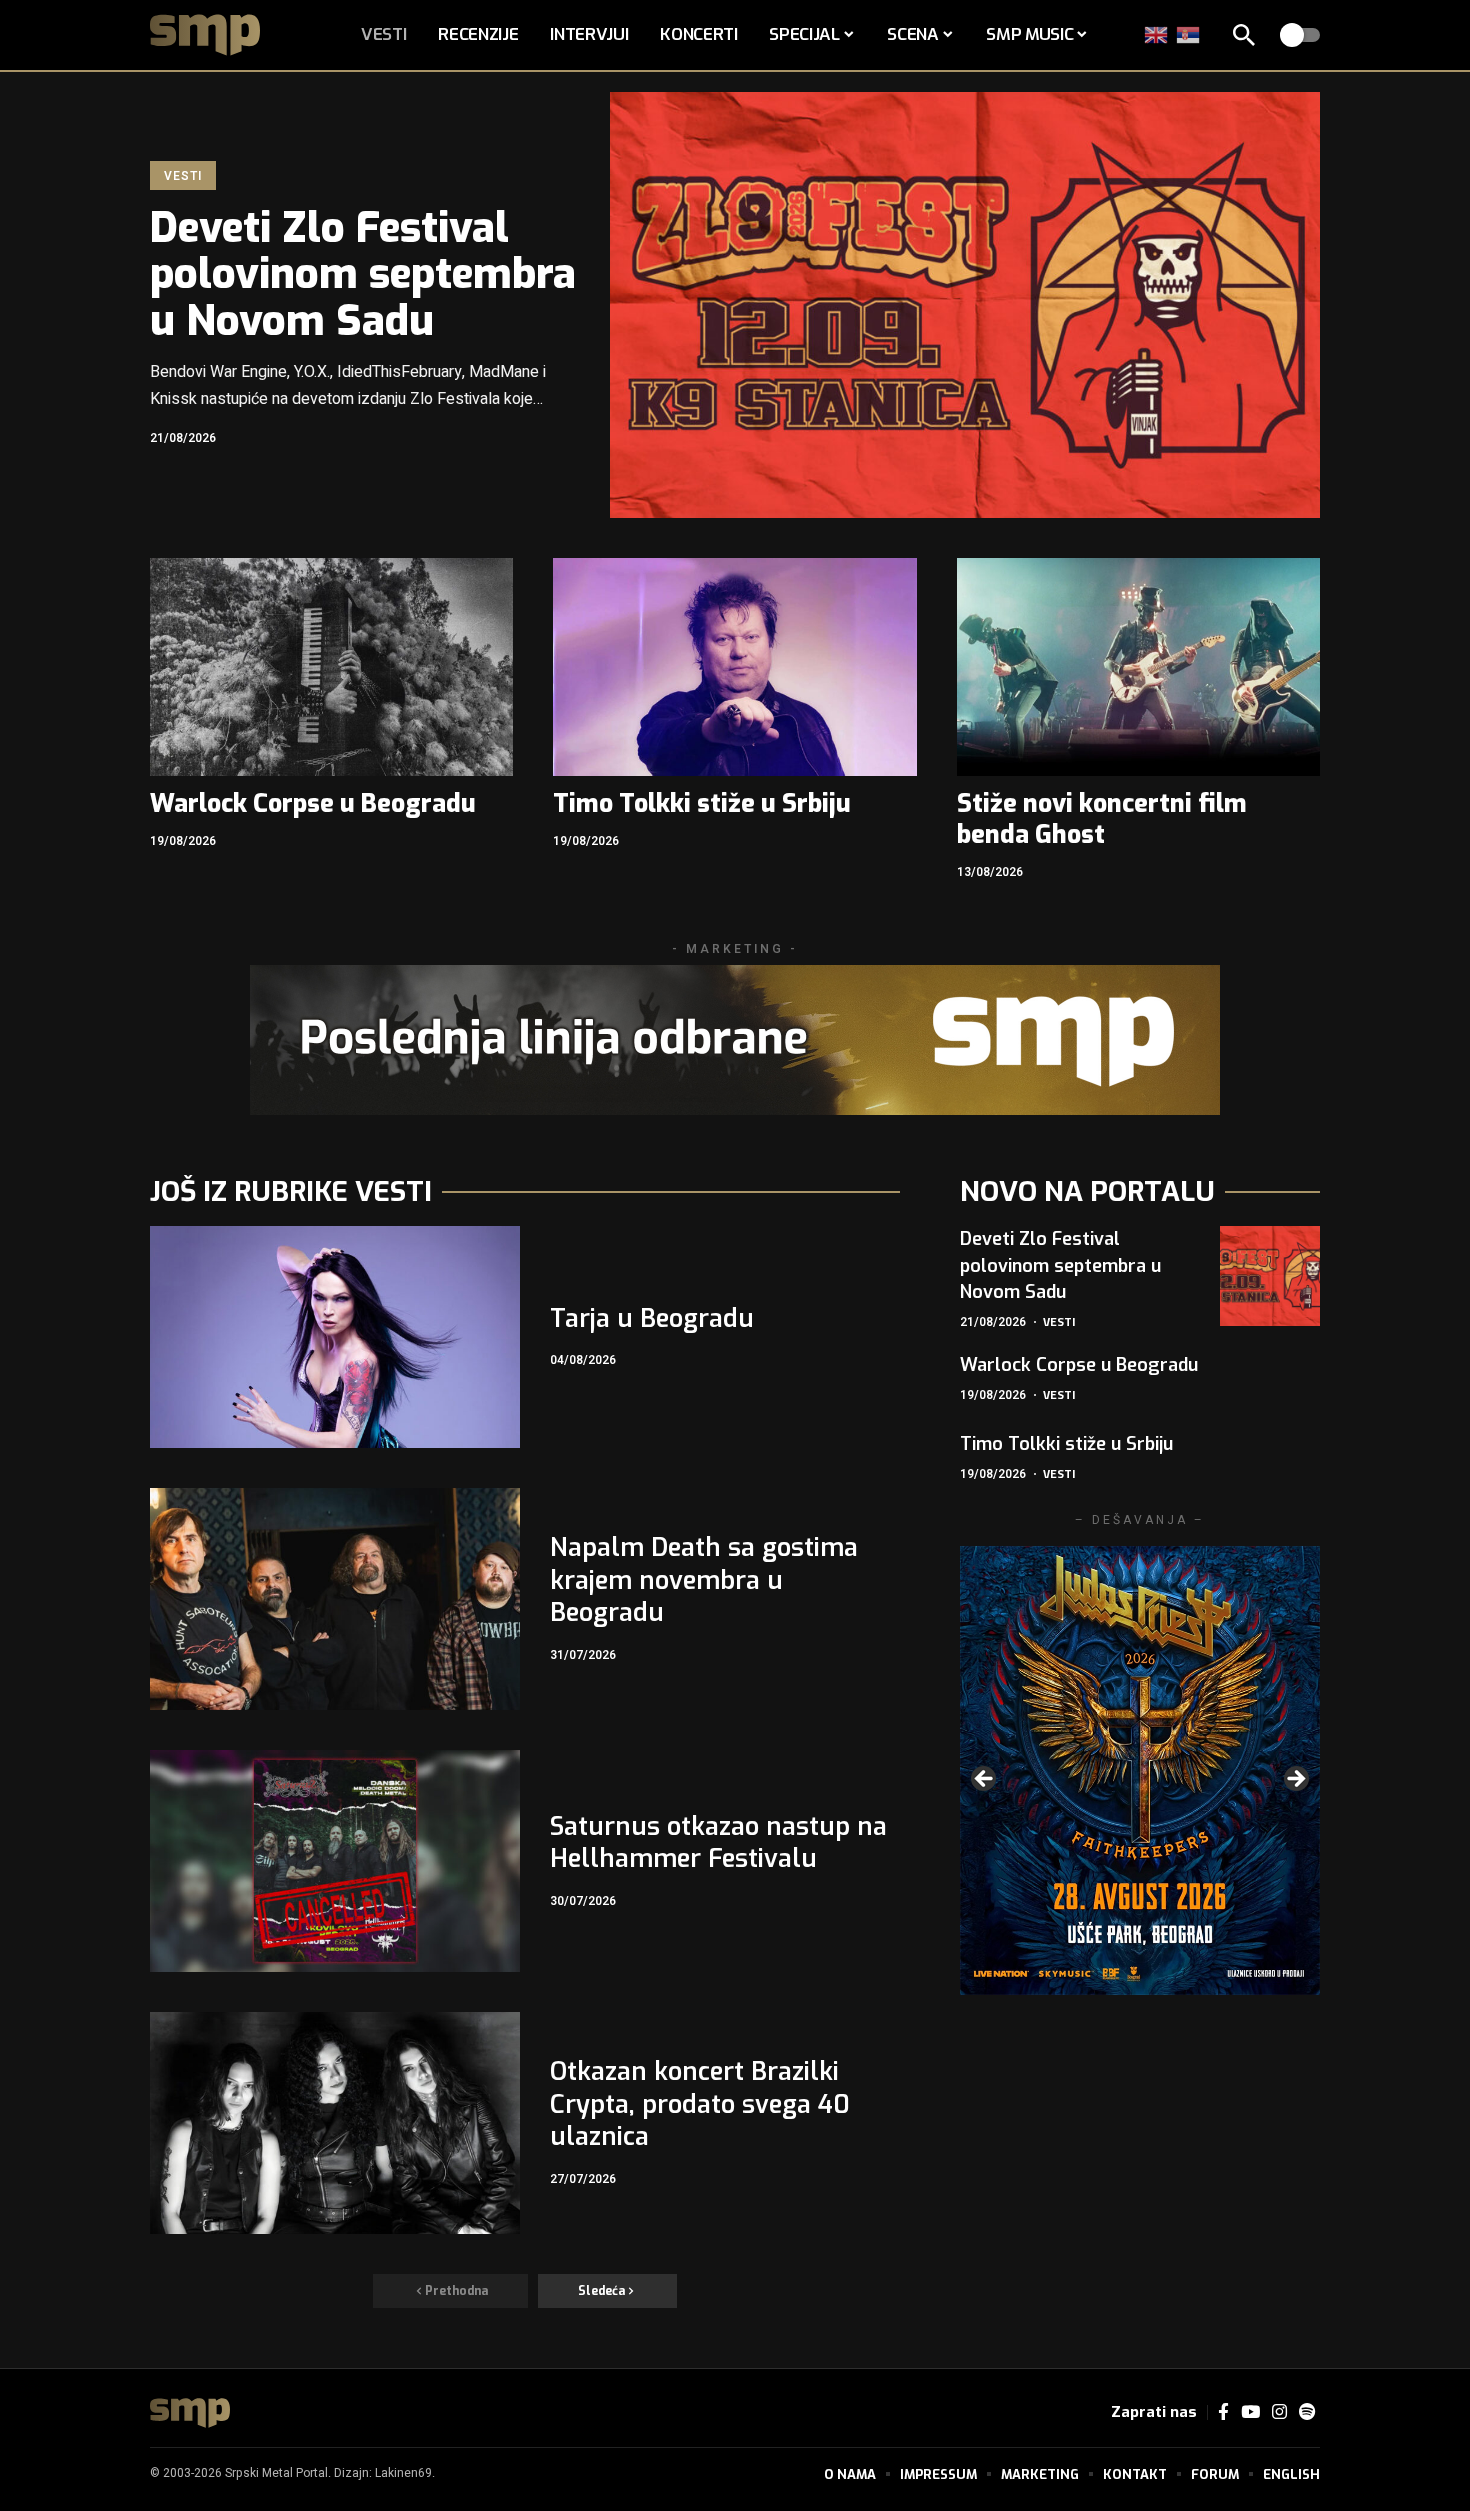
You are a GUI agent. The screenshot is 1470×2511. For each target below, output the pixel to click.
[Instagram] (1279, 2412)
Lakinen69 (403, 2473)
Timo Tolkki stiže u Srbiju (702, 803)
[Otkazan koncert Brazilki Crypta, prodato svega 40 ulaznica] (335, 2123)
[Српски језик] (1189, 34)
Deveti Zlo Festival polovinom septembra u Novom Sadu (363, 274)
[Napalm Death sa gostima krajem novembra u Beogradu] (335, 1599)
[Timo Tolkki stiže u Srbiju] (734, 667)
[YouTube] (1250, 2412)
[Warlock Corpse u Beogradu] (331, 667)
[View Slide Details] (1140, 1771)
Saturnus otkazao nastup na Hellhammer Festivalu (718, 1843)
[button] (1244, 35)
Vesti (182, 176)
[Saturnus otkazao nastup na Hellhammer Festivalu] (335, 1861)
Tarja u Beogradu (652, 1318)
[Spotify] (1307, 2412)
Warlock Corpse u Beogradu (313, 803)
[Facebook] (1223, 2412)
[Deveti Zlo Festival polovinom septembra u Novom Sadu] (965, 305)
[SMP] (190, 2413)
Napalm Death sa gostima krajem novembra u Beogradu (704, 1580)
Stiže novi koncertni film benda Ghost (1102, 819)
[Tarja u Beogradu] (335, 1337)
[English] (1157, 34)
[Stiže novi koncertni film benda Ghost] (1138, 667)
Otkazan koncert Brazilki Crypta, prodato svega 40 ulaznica (700, 2104)
